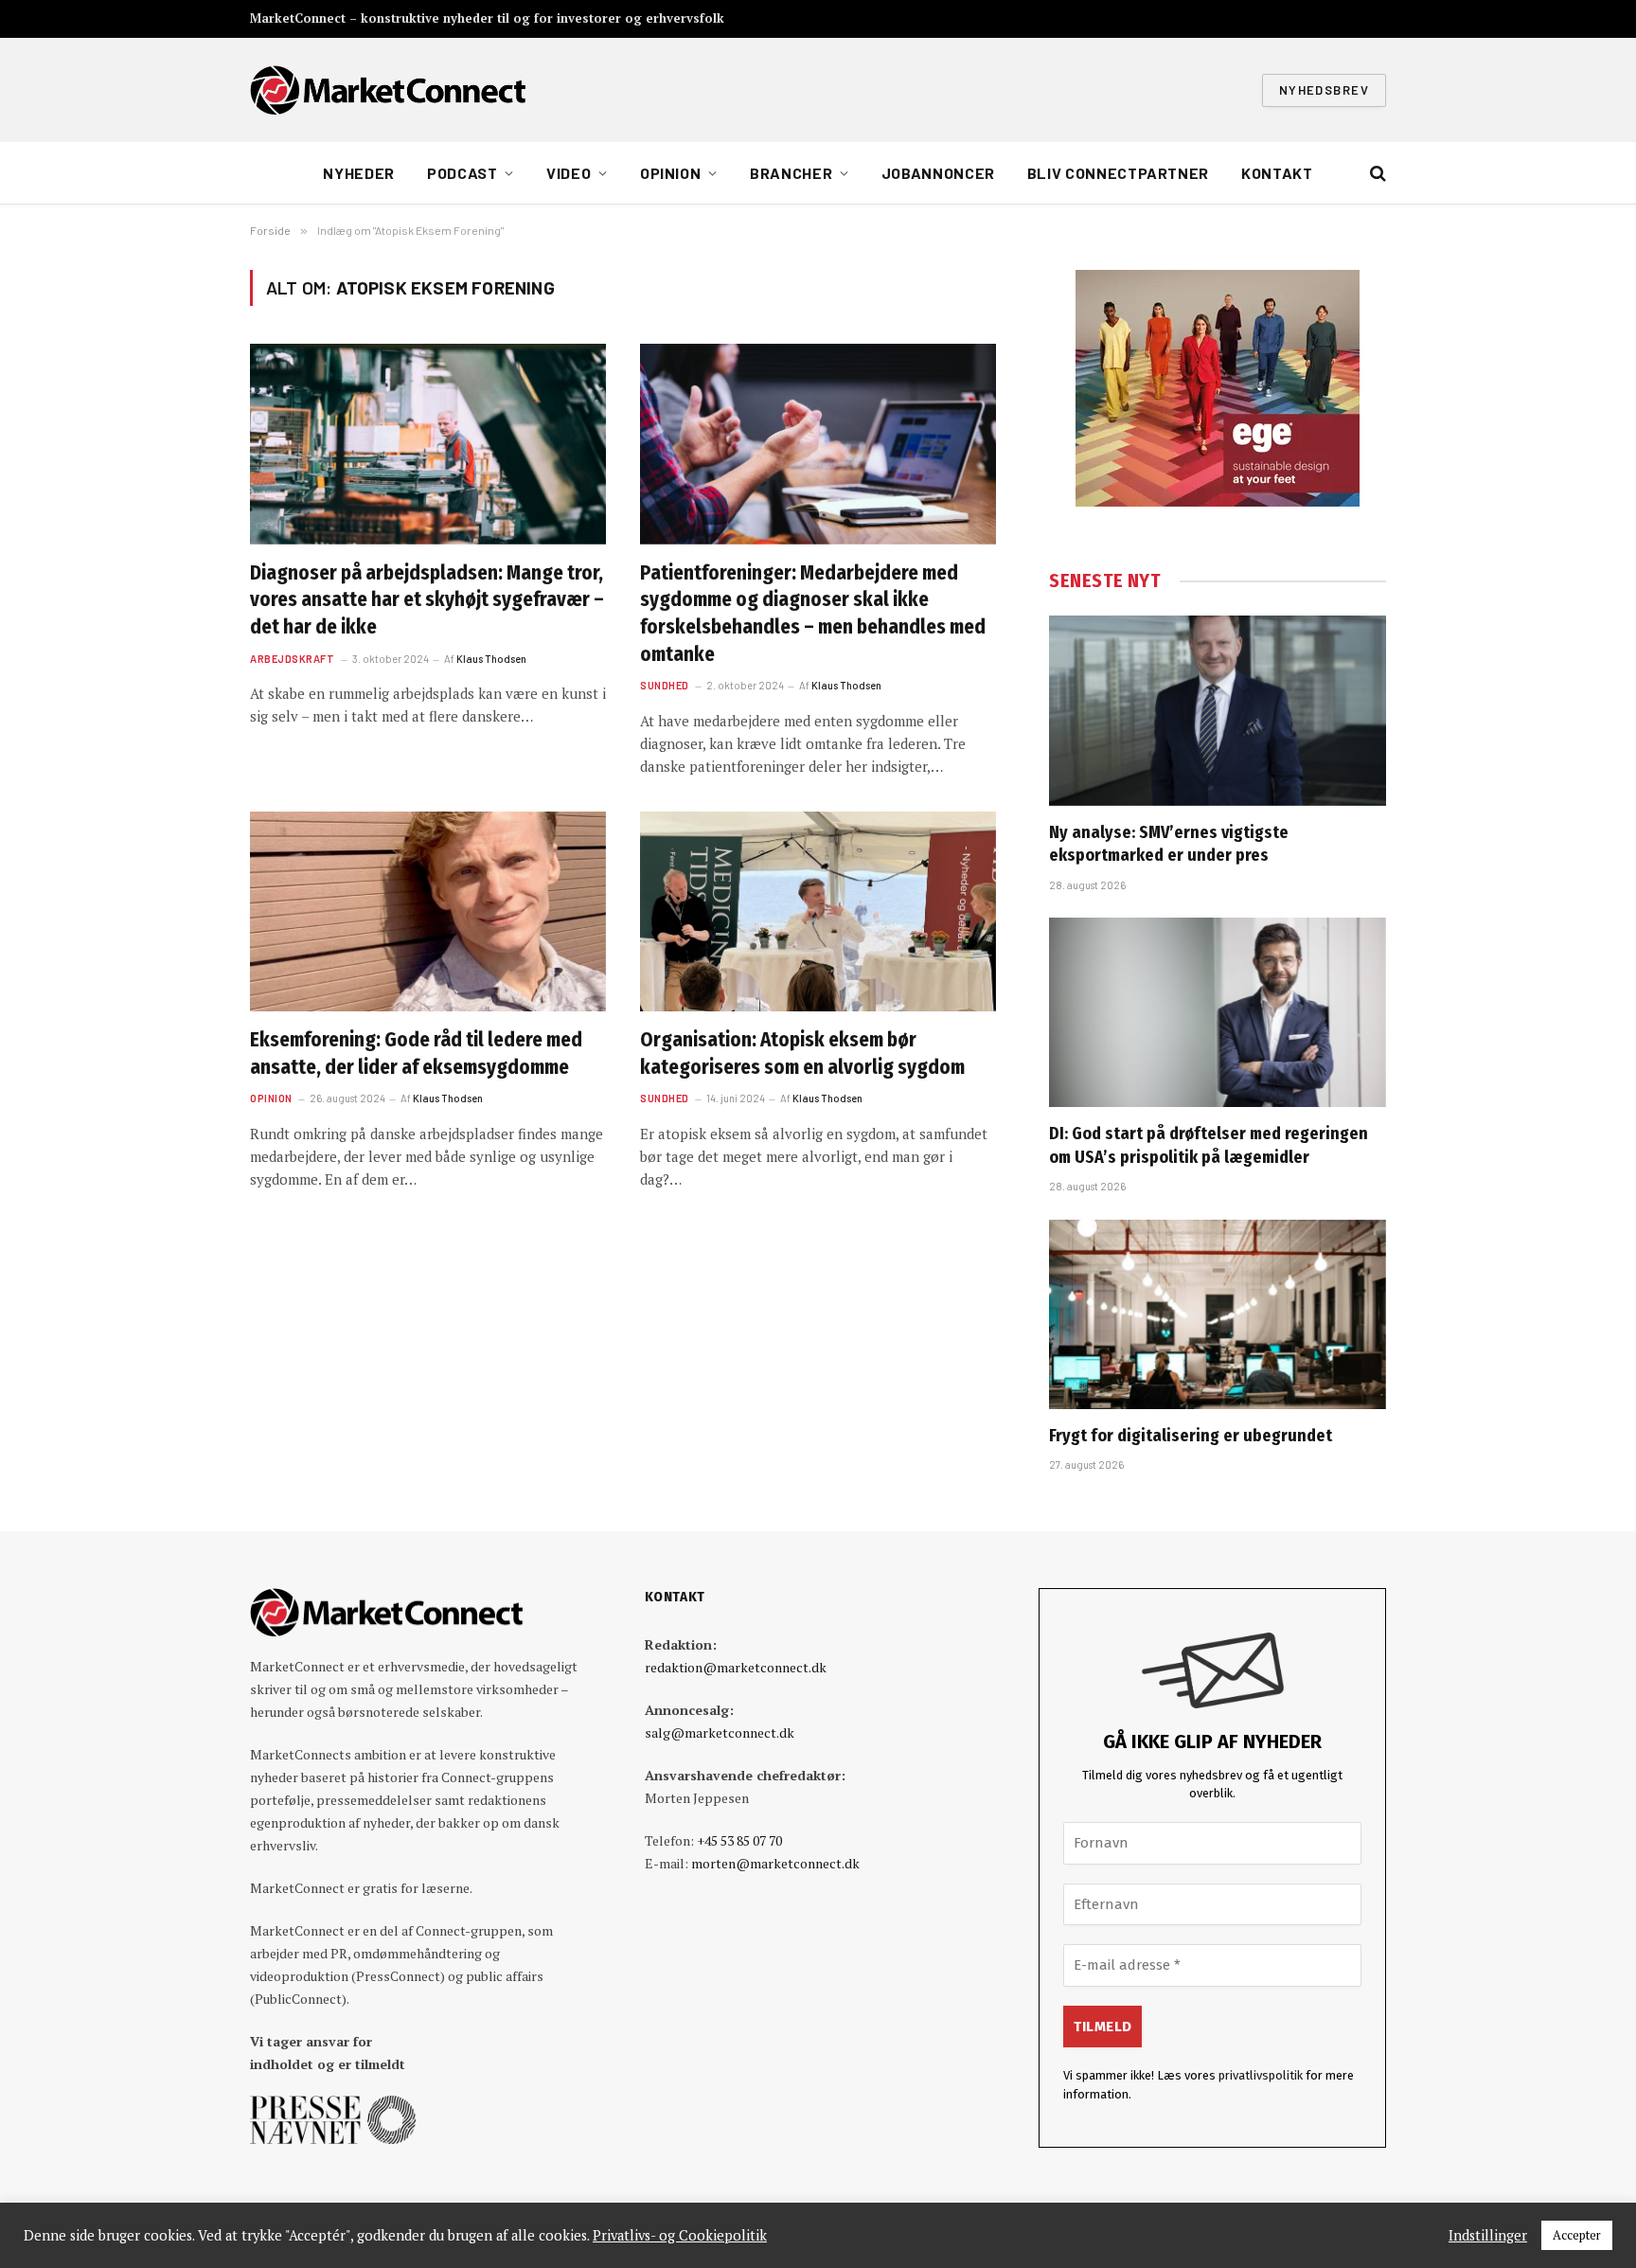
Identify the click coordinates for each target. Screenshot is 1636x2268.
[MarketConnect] (388, 90)
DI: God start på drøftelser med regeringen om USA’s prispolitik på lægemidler (1209, 1145)
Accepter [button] (1577, 2235)
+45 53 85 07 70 (739, 1840)
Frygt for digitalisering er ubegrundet (1191, 1436)
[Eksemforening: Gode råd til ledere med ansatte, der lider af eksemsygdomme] (428, 912)
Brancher (791, 173)
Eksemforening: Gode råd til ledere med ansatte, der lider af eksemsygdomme (416, 1054)
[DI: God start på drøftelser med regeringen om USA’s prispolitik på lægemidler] (1218, 1012)
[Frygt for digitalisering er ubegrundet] (1218, 1314)
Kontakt (1277, 173)
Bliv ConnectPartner (1118, 173)
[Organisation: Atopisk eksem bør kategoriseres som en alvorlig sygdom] (818, 912)
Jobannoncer (938, 173)
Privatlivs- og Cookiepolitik (680, 2236)
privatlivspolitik (1261, 2075)
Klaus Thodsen (491, 659)
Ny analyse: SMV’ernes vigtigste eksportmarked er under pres (1169, 844)
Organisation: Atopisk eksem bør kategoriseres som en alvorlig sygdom (802, 1054)
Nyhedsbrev (1324, 90)
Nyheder (358, 173)
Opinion (670, 173)
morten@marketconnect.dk (775, 1863)
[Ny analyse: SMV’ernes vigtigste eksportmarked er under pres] (1218, 710)
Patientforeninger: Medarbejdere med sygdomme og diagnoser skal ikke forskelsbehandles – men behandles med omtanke (813, 614)
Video (569, 173)
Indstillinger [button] (1488, 2236)
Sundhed (665, 685)
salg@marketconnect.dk (720, 1732)
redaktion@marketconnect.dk (736, 1667)
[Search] (1376, 174)
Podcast (462, 173)
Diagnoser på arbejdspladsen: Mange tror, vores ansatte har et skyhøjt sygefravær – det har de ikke (427, 600)
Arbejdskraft (293, 659)
